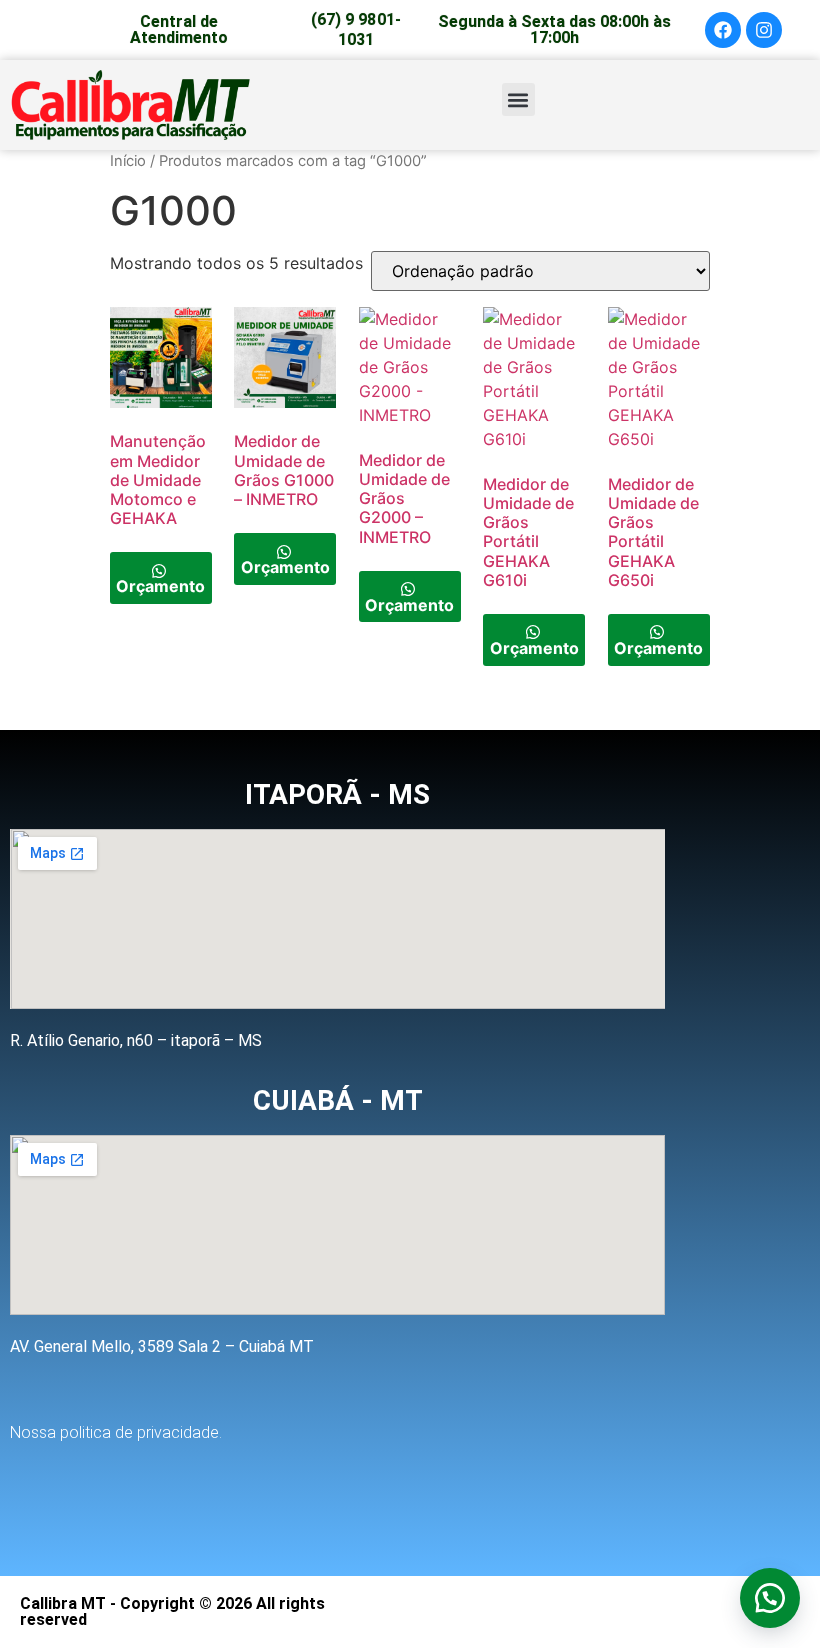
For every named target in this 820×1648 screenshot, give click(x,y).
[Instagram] (764, 30)
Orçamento (160, 586)
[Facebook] (723, 30)
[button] (518, 99)
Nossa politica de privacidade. (116, 1432)
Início (128, 161)
